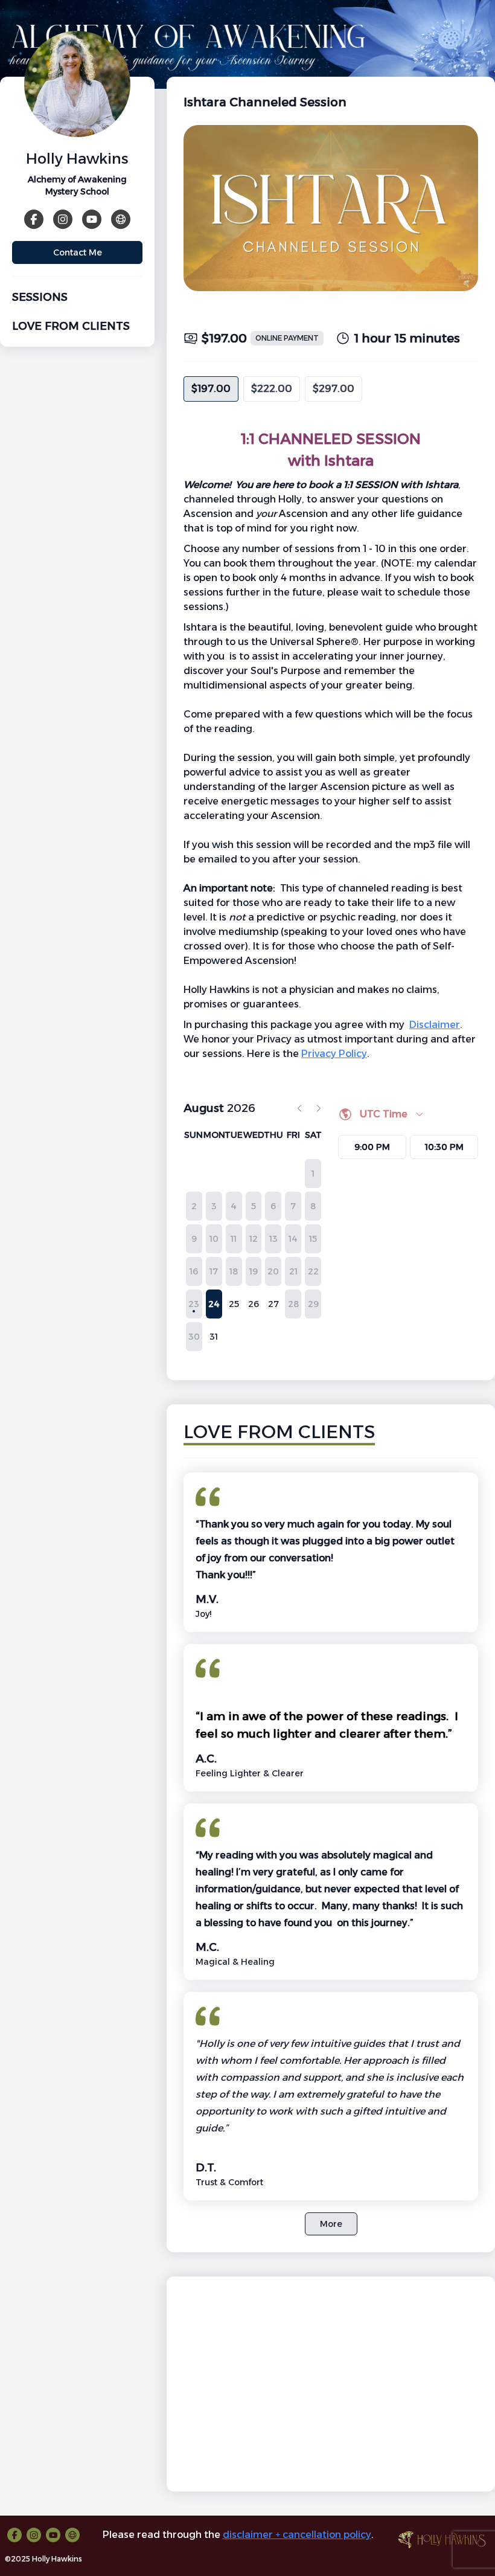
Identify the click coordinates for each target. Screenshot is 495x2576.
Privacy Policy (334, 1054)
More (331, 2224)
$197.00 (211, 389)
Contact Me (78, 252)
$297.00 (334, 389)
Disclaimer (435, 1025)
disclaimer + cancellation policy (297, 2535)
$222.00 (272, 389)
